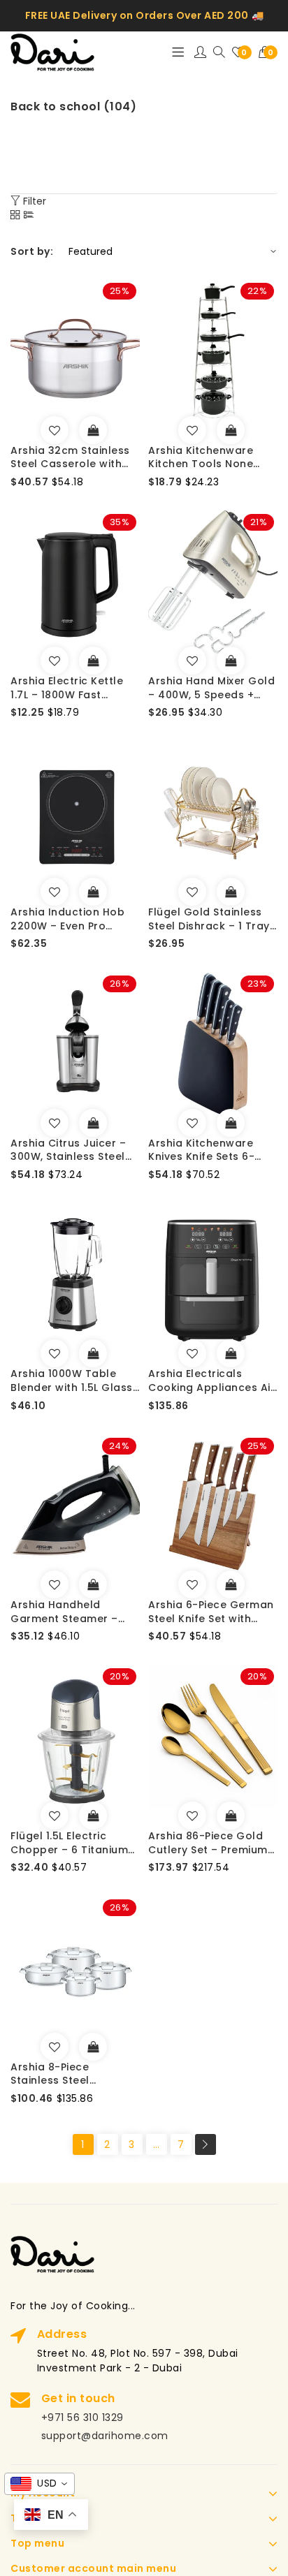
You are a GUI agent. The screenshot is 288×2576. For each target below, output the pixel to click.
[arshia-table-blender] (55, 1353)
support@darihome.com (105, 2436)
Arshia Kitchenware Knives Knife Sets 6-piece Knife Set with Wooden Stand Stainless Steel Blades (208, 1150)
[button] (268, 52)
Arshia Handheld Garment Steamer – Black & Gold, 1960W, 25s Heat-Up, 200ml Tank (67, 1612)
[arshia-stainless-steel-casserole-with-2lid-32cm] (55, 430)
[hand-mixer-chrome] (192, 661)
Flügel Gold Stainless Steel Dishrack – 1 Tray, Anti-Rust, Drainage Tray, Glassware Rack (210, 919)
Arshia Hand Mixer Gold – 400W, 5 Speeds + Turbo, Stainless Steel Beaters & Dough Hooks (213, 688)
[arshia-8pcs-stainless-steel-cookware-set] (55, 2047)
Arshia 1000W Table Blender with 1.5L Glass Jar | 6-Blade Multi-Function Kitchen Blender (72, 1381)
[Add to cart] (93, 430)
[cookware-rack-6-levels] (192, 430)
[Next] (206, 2144)
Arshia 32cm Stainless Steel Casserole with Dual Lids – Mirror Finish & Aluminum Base (73, 458)
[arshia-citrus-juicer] (55, 1123)
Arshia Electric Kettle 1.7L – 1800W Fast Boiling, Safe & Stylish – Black (73, 688)
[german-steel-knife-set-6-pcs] (192, 1584)
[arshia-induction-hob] (55, 892)
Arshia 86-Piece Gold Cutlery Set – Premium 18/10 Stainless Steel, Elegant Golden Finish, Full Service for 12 (208, 1843)
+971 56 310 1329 (82, 2417)
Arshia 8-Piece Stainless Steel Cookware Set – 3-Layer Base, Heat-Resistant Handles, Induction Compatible (70, 2074)
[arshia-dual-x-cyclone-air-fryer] (192, 1353)
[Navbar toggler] (178, 52)
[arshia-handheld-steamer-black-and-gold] (55, 1584)
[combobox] (39, 2484)
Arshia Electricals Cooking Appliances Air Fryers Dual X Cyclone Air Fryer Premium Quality (211, 1381)
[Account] (201, 52)
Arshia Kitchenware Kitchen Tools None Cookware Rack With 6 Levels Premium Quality (210, 458)
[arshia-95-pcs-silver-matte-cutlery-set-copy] (192, 1816)
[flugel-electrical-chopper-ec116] (55, 1816)
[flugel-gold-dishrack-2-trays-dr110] (192, 892)
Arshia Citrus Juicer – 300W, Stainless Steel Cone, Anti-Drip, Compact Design (68, 1150)
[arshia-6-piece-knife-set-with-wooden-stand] (192, 1123)
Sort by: (32, 251)
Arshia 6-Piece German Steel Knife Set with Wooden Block (211, 1612)
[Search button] (219, 53)
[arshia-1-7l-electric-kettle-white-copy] (55, 661)
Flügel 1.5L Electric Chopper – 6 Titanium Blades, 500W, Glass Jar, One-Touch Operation (69, 1843)
